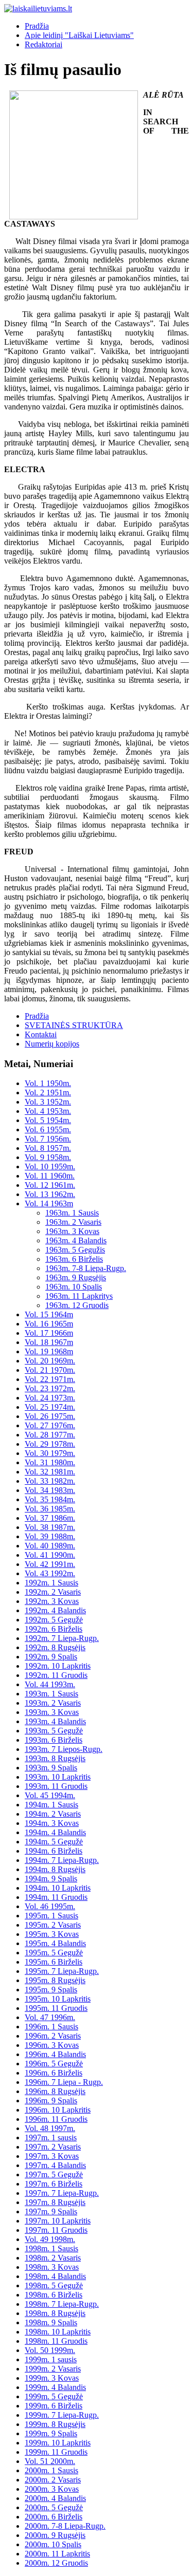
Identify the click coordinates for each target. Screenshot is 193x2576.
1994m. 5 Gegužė (54, 1842)
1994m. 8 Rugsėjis (55, 1869)
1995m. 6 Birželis (54, 1962)
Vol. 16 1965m (49, 1324)
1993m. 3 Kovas (52, 1712)
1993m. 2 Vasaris (53, 1703)
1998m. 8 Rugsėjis (55, 2313)
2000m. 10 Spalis (53, 2544)
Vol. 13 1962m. (50, 1194)
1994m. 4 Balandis (55, 1832)
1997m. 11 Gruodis (56, 2230)
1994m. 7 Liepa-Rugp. (62, 1860)
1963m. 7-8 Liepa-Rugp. (86, 1268)
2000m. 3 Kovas (52, 2489)
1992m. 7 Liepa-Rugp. (62, 1638)
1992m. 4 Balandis (55, 1610)
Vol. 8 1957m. (48, 1148)
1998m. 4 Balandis (55, 2276)
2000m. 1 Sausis (51, 2470)
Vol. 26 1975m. (50, 1416)
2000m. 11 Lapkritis (57, 2554)
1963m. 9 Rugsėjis (76, 1277)
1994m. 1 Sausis (51, 1805)
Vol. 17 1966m (49, 1333)
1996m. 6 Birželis (54, 2073)
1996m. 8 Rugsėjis (55, 2091)
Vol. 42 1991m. (50, 1564)
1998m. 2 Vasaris (53, 2258)
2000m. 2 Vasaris (53, 2480)
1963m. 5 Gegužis (75, 1250)
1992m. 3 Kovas (52, 1601)
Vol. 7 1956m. (48, 1139)
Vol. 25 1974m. (50, 1407)
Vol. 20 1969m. (50, 1361)
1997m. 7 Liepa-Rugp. (62, 2193)
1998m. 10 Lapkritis (58, 2332)
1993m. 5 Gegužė (54, 1731)
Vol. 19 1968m (49, 1351)
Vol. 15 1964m (49, 1314)
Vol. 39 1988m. (50, 1536)
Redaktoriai (43, 44)
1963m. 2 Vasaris (73, 1222)
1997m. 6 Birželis (54, 2184)
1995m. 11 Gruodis (56, 2008)
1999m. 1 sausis (51, 2359)
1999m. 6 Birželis (54, 2406)
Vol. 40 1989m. (50, 1546)
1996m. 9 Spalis (51, 2101)
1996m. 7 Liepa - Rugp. (64, 2082)
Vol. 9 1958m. (48, 1157)
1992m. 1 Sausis (51, 1583)
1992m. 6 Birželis (54, 1629)
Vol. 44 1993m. (50, 1684)
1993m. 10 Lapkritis (58, 1777)
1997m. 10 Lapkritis (58, 2221)
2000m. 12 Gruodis (56, 2563)
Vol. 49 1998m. (50, 2239)
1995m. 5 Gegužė (54, 1953)
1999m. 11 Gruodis (56, 2452)
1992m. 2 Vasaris (53, 1592)
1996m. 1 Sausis (51, 2027)
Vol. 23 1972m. (50, 1388)
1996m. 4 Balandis (55, 2054)
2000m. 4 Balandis (55, 2498)
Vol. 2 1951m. (48, 1093)
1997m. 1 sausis (51, 2138)
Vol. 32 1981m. (50, 1472)
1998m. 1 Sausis (51, 2248)
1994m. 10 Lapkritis (58, 1888)
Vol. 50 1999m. (50, 2350)
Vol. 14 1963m (49, 1203)
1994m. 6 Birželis (54, 1851)
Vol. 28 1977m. (50, 1435)
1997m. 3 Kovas (52, 2156)
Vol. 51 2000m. (50, 2461)
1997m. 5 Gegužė (54, 2174)
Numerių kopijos (52, 1044)
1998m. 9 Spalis (51, 2322)
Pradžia (37, 26)
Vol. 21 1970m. (50, 1370)
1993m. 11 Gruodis (56, 1786)
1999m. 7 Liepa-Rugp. (62, 2415)
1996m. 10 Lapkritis (58, 2110)
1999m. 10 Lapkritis (58, 2443)
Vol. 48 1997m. (50, 2128)
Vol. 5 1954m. (48, 1120)
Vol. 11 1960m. (50, 1176)
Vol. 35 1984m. (50, 1499)
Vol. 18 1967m (49, 1342)
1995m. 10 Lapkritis (58, 1999)
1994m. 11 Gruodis (56, 1897)
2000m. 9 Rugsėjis (55, 2535)
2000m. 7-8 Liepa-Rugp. (65, 2526)
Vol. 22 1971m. (50, 1379)
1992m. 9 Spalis (51, 1657)
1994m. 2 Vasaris (53, 1814)
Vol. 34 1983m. (50, 1490)
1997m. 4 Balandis (55, 2165)
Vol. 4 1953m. (48, 1111)
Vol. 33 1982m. (50, 1481)
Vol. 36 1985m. (50, 1509)
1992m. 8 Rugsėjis (55, 1647)
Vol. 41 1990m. (50, 1555)
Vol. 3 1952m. (48, 1102)
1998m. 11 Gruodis (56, 2341)
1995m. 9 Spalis (51, 1990)
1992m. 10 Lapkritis (58, 1666)
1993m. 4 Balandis (55, 1721)
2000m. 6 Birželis (54, 2517)
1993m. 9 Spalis (51, 1768)
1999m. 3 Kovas (52, 2378)
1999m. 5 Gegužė (54, 2396)
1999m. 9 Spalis (51, 2433)
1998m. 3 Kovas (52, 2267)
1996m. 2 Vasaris (53, 2036)
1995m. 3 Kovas (52, 1934)
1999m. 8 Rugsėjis (55, 2424)
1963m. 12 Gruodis (77, 1305)
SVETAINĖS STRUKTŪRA (74, 1025)
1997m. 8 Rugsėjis (55, 2202)
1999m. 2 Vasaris (53, 2369)
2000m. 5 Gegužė (54, 2507)
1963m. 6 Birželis (74, 1259)
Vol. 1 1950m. (48, 1083)
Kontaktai (41, 1034)
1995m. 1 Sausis (51, 1916)
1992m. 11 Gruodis (56, 1675)
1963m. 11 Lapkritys (79, 1296)
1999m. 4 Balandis (55, 2387)
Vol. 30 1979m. (50, 1453)
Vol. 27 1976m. (50, 1425)
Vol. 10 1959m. (50, 1166)
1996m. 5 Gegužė (54, 2064)
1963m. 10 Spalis (74, 1287)
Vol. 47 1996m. (50, 2017)
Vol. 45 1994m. (50, 1795)
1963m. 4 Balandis (76, 1240)
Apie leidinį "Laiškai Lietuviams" (79, 35)
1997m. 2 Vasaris (53, 2147)
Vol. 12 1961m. (50, 1185)
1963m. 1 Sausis (72, 1213)
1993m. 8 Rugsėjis (55, 1758)
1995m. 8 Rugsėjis (55, 1980)
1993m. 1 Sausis (51, 1694)
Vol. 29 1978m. (50, 1444)
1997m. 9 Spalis (51, 2211)
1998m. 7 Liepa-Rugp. (62, 2304)
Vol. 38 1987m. (50, 1527)
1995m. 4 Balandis (55, 1943)
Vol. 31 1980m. (50, 1462)
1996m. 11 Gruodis (56, 2119)
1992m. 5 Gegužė (54, 1620)
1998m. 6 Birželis (54, 2295)
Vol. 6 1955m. (48, 1130)
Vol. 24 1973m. (50, 1398)
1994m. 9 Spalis (51, 1879)
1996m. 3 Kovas (52, 2045)
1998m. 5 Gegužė (54, 2285)
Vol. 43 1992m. (50, 1573)
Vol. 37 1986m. (50, 1518)
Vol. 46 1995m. (50, 1906)
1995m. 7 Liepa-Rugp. (62, 1971)
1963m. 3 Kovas (72, 1231)
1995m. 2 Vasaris (53, 1925)
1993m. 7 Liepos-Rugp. (64, 1749)
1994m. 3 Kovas (52, 1823)
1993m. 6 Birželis (54, 1740)
